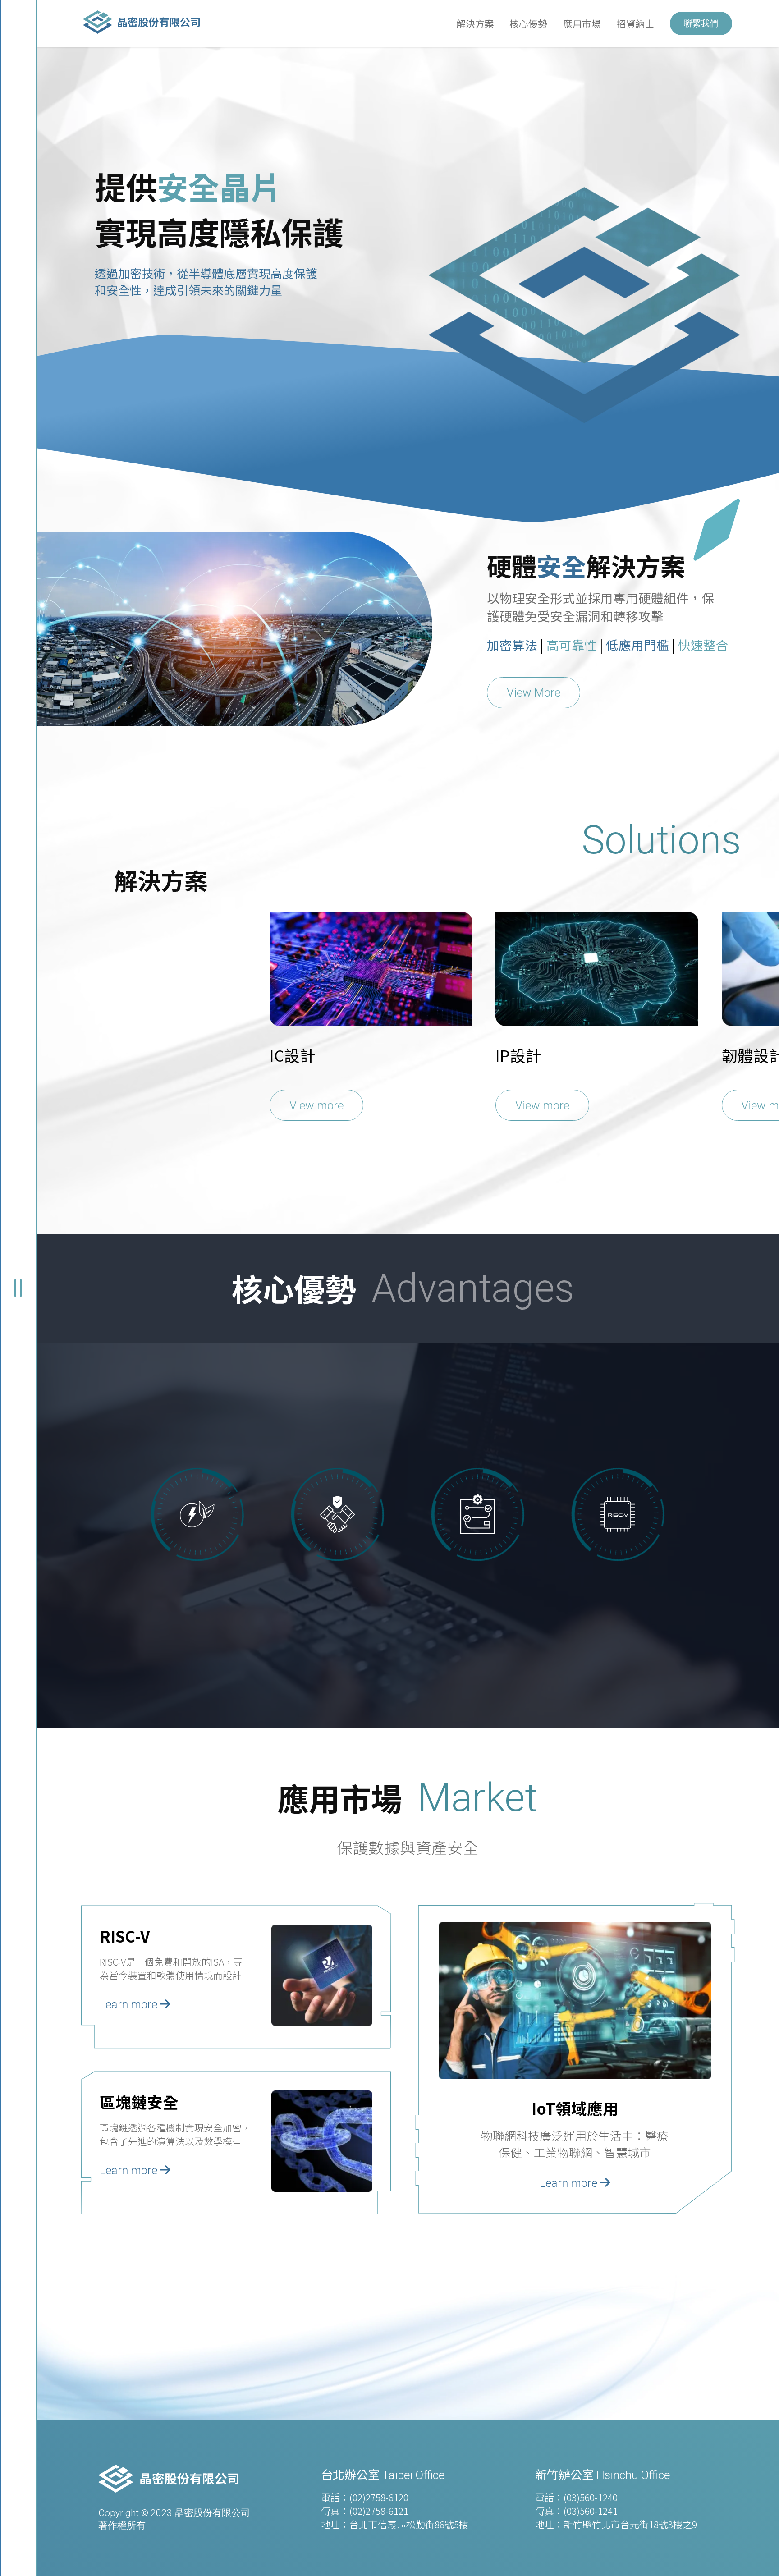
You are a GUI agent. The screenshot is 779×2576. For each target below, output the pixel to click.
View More (534, 692)
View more (316, 1105)
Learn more (130, 2004)
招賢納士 (636, 23)
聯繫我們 (701, 23)
